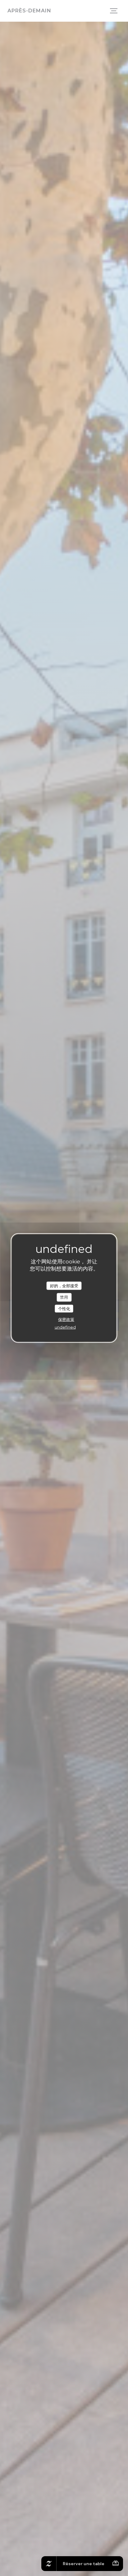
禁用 (64, 1297)
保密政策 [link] (66, 1319)
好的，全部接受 (64, 1285)
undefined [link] (65, 1327)
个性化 (64, 1308)
